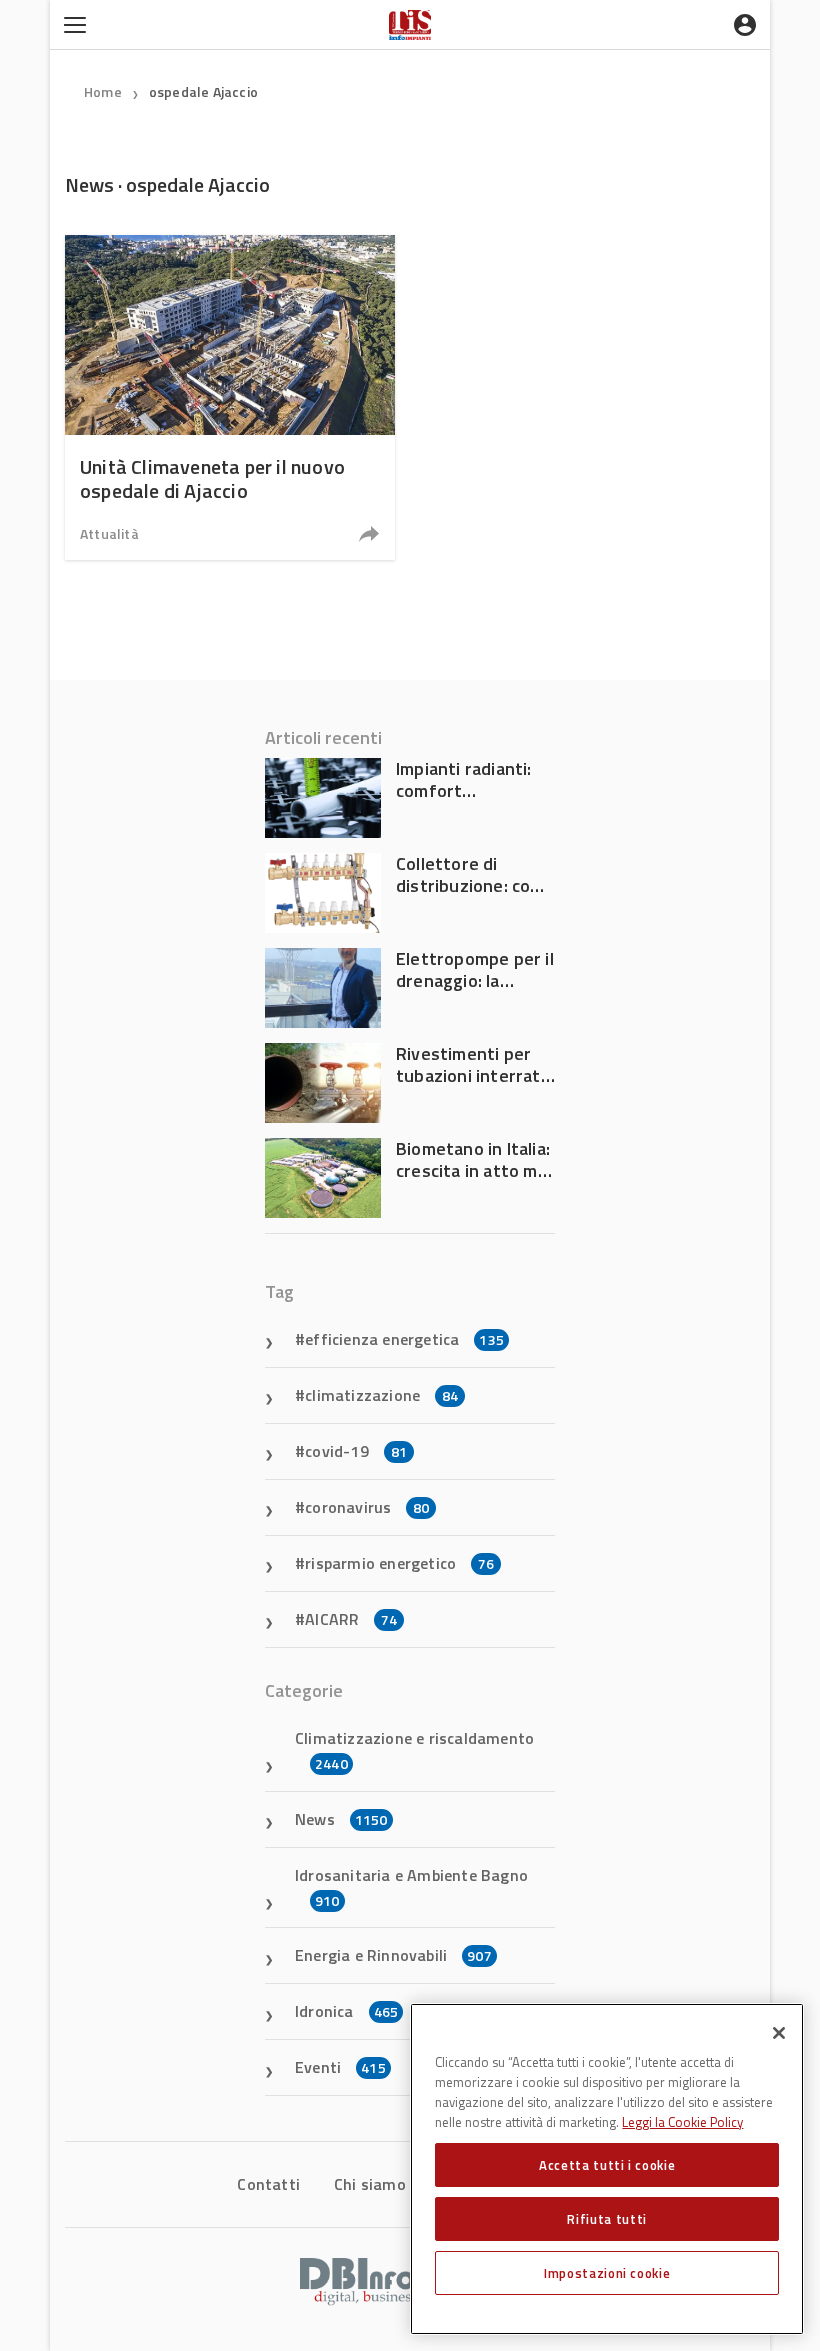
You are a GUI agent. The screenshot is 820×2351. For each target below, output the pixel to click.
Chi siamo (370, 2184)
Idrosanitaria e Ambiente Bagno (411, 1887)
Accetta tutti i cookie (607, 2165)
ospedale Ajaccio (203, 91)
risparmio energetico (399, 1563)
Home (103, 91)
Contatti (268, 2184)
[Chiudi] (779, 2033)
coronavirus (367, 1507)
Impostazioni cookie (607, 2273)
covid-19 (356, 1451)
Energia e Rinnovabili (393, 1955)
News (341, 1819)
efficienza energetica (404, 1339)
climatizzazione (381, 1395)
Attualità (109, 533)
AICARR (351, 1619)
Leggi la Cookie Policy (682, 2122)
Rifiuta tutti (607, 2219)
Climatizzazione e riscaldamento (414, 1750)
